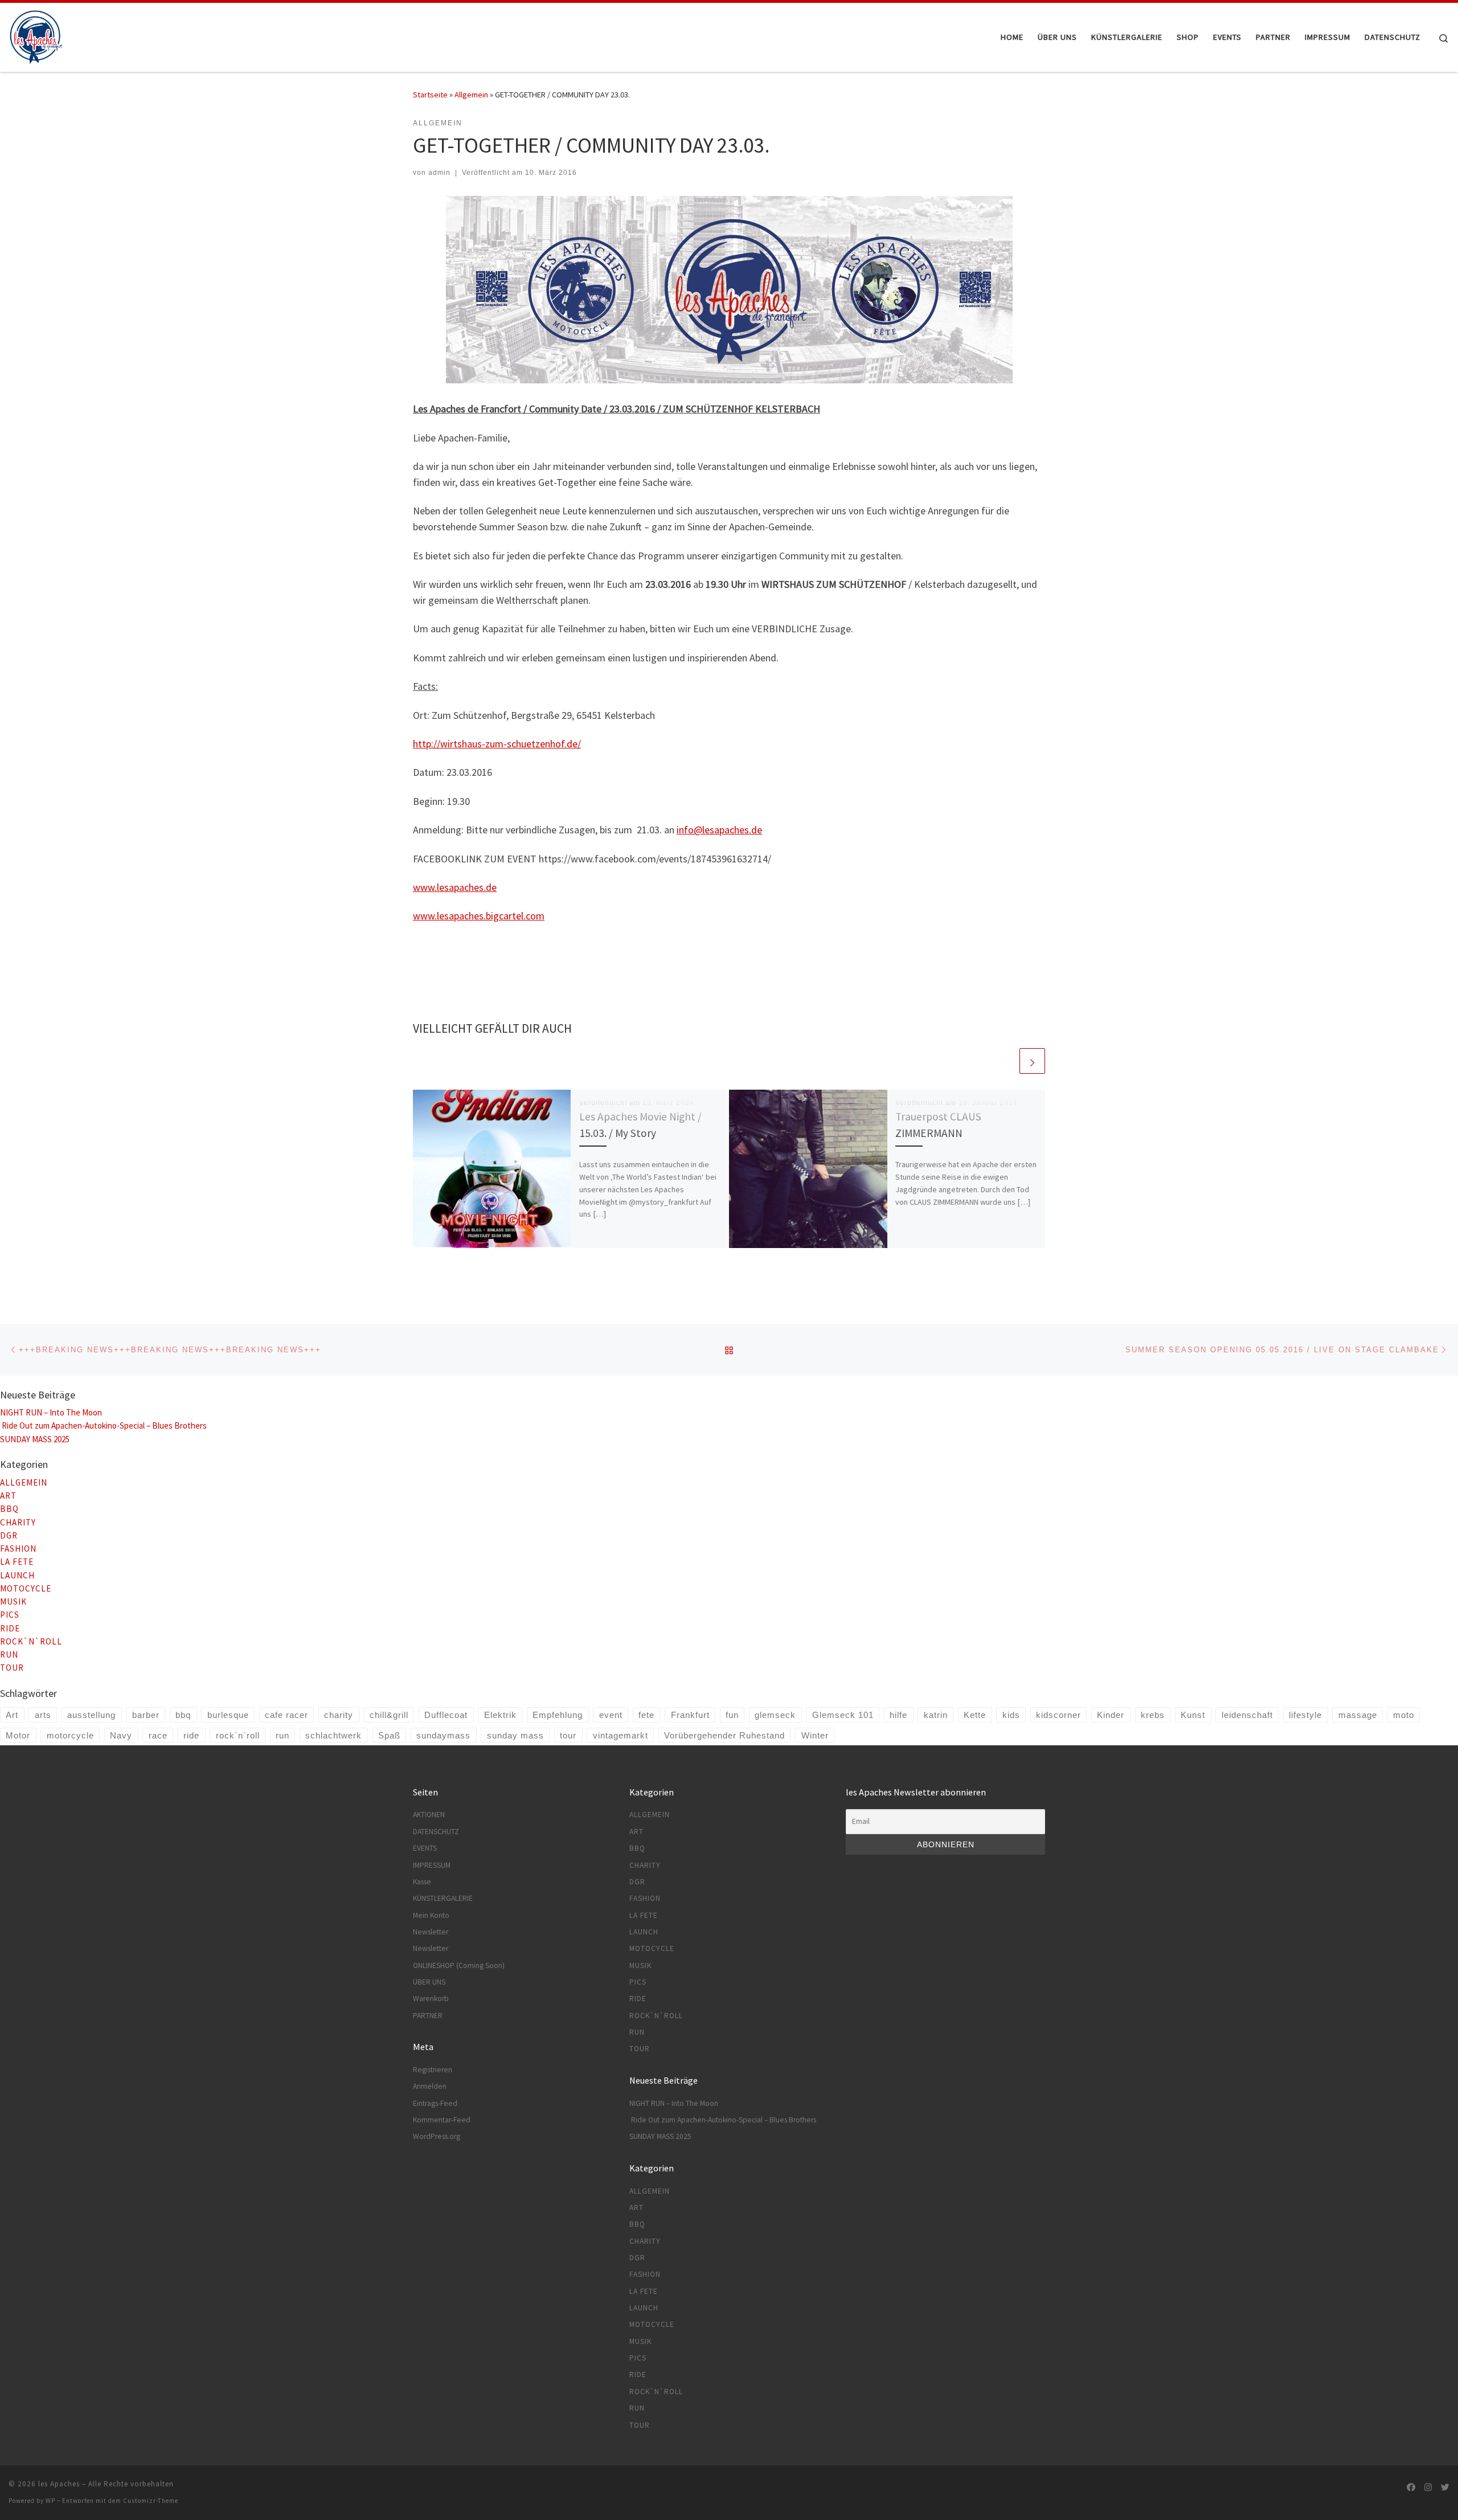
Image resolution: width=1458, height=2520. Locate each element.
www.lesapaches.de (455, 887)
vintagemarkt (621, 1735)
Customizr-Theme (151, 2501)
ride (191, 1735)
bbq (183, 1715)
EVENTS (425, 1848)
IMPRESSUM (432, 1865)
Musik (13, 1601)
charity (339, 1715)
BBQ (9, 1509)
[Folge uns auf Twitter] (1445, 2487)
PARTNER (428, 2016)
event (611, 1715)
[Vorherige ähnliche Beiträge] (1005, 1061)
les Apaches (59, 2484)
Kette (975, 1715)
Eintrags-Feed (435, 2103)
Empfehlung (558, 1715)
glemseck (775, 1715)
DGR (9, 1535)
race (158, 1735)
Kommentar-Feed (442, 2120)
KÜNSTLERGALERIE (443, 1898)
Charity (18, 1522)
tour (568, 1735)
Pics (10, 1615)
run (9, 1654)
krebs (1153, 1715)
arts (43, 1715)
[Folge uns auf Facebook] (1411, 2487)
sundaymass (443, 1735)
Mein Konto (431, 1915)
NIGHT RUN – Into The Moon (51, 1412)
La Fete (17, 1562)
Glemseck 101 (843, 1715)
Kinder (1111, 1715)
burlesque (228, 1715)
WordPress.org (437, 2136)
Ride (10, 1628)
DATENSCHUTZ (436, 1832)
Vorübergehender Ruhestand (724, 1735)
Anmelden (430, 2086)
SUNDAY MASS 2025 (35, 1439)
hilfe (898, 1715)
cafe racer (286, 1715)
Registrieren (433, 2070)
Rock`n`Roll (31, 1641)
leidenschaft (1247, 1715)
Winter (815, 1735)
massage (1358, 1715)
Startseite (430, 95)
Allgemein (471, 95)
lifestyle (1305, 1715)
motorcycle (70, 1735)
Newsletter (431, 1932)
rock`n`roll (238, 1735)
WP (50, 2501)
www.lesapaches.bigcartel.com (479, 916)
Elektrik (500, 1715)
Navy (121, 1735)
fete (646, 1715)
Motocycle (26, 1588)
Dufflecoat (446, 1715)
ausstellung (91, 1715)
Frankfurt (690, 1715)
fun (732, 1715)
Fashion (18, 1549)
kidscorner (1058, 1715)
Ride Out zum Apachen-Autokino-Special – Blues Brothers (104, 1425)
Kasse (422, 1882)
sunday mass (515, 1735)
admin (439, 173)
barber (146, 1715)
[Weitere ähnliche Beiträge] (1032, 1061)
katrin (936, 1715)
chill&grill (389, 1715)
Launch (17, 1575)
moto (1404, 1715)
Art (8, 1496)
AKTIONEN (429, 1815)
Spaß (389, 1735)
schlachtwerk (333, 1735)
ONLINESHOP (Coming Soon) (459, 1965)
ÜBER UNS (429, 1982)
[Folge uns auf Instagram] (1428, 2487)
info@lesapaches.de (719, 830)
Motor (18, 1735)
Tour (12, 1668)
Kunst (1193, 1715)
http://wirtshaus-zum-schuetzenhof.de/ (497, 744)
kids (1011, 1715)
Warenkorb (431, 1999)
